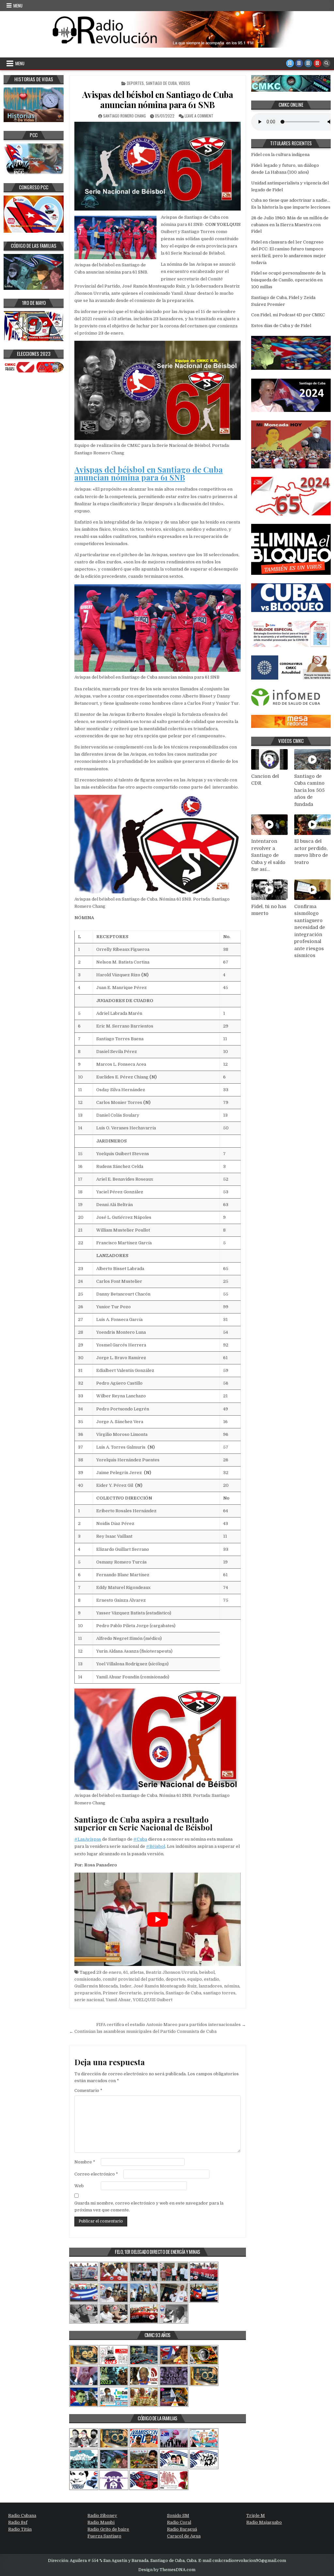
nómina (232, 1986)
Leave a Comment (199, 116)
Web (79, 2186)
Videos (184, 83)
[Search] (326, 63)
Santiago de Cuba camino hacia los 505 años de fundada (309, 790)
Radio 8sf (18, 2522)
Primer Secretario (122, 1993)
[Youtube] (317, 63)
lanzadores (210, 1986)
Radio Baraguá (182, 2529)
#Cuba (140, 1839)
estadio (212, 1979)
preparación (88, 1993)
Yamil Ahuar (118, 2000)
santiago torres (219, 1993)
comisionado (88, 1979)
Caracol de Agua (184, 2536)
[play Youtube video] (158, 1919)
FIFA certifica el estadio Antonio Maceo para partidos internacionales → (171, 2025)
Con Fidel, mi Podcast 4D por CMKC (288, 315)
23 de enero (109, 1972)
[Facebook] (299, 63)
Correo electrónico (96, 2174)
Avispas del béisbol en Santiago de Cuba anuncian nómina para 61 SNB (158, 100)
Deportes (135, 83)
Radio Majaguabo (264, 2522)
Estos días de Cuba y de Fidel (281, 326)
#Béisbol (156, 1846)
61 (126, 1972)
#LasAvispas (88, 1839)
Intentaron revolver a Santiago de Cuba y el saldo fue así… (268, 855)
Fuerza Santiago (104, 2536)
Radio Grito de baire (108, 2529)
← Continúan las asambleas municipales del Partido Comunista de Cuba (143, 2031)
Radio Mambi (101, 2522)
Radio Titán (20, 2529)
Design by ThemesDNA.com (167, 2570)
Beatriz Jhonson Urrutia (172, 1972)
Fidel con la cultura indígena (280, 155)
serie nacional (89, 2000)
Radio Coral (179, 2522)
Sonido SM (178, 2515)
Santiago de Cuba (161, 83)
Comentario (88, 2090)
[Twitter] (290, 63)
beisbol (207, 1972)
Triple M (256, 2515)
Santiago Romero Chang (124, 116)
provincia (154, 1993)
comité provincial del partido (133, 1979)
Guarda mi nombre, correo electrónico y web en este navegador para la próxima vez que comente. (149, 2207)
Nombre (85, 2162)
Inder (126, 1986)
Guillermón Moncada (96, 1986)
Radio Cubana (22, 2515)
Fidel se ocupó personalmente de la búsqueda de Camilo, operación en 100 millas (288, 280)
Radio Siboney (102, 2515)
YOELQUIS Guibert (153, 2000)
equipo (195, 1979)
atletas (137, 1972)
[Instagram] (308, 63)
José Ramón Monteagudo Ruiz (165, 1986)
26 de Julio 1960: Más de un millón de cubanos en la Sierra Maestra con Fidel (290, 225)
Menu (18, 6)
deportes (175, 1979)
